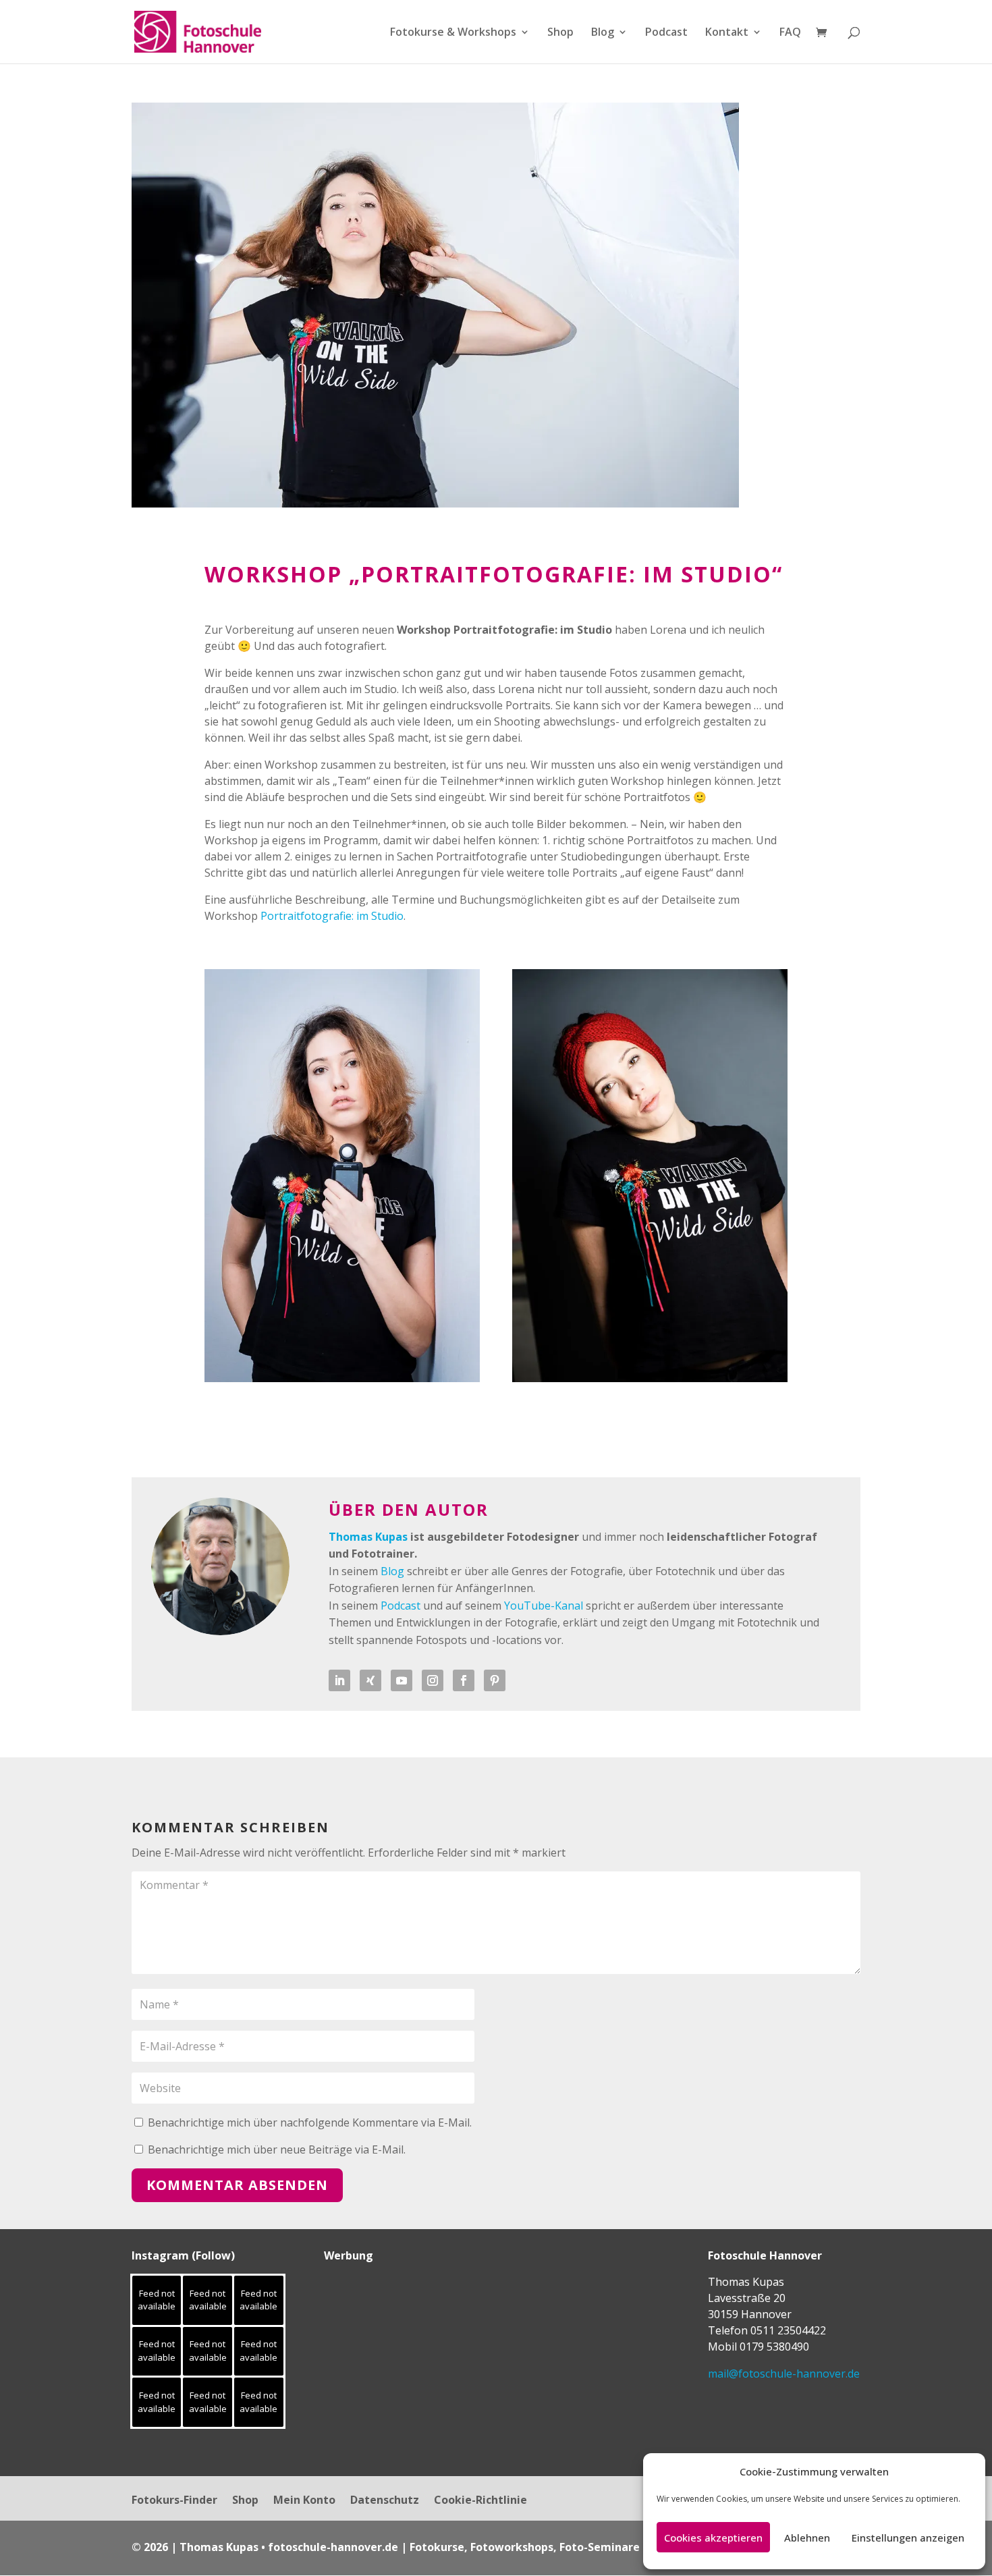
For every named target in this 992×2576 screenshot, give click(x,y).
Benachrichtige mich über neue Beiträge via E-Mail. (277, 2149)
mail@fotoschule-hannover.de (784, 2374)
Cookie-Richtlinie (480, 2501)
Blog (603, 33)
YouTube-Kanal (544, 1606)
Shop (560, 33)
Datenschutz (385, 2501)
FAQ (790, 33)
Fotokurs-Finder (174, 2501)
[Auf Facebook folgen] (464, 1680)
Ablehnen (807, 2538)
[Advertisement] (408, 2358)
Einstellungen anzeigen (908, 2538)
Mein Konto (304, 2501)
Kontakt (727, 33)
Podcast (666, 33)
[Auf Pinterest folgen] (495, 1680)
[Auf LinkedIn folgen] (339, 1680)
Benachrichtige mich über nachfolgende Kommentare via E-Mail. (310, 2122)
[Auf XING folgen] (370, 1680)
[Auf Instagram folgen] (433, 1680)
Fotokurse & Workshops (453, 33)
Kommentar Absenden (237, 2185)
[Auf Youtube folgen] (402, 1680)
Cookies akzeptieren (713, 2538)
